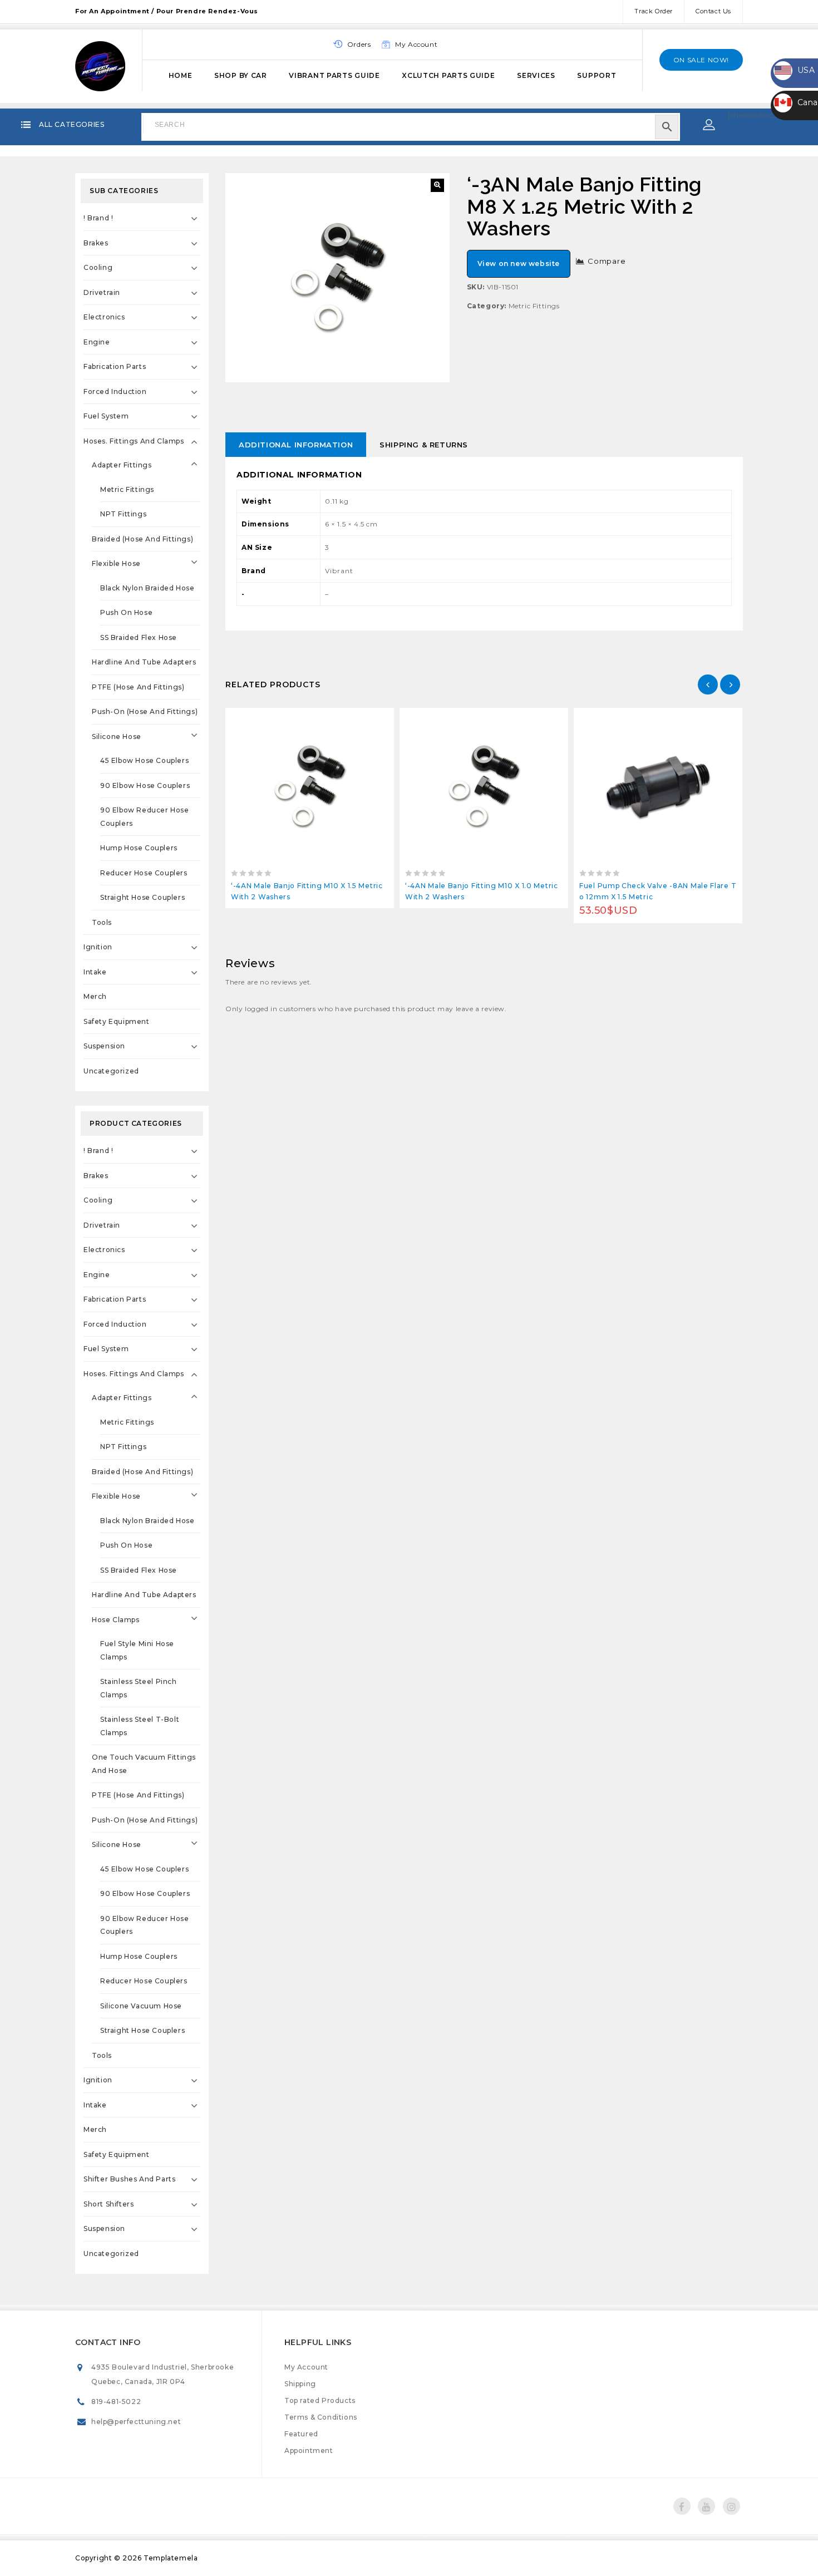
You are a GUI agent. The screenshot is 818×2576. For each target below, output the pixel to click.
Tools (102, 922)
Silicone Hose (117, 737)
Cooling (98, 267)
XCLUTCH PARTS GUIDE (448, 75)
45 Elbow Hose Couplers (144, 760)
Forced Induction (115, 391)
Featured (301, 2434)
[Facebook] (682, 2506)
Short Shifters (109, 2204)
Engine (97, 342)
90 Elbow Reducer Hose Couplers (145, 817)
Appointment (309, 2451)
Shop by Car (241, 75)
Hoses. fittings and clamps (134, 441)
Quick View (335, 719)
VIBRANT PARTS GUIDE (334, 75)
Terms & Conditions (321, 2417)
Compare (607, 261)
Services (536, 75)
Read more (285, 719)
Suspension (104, 1046)
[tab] (296, 445)
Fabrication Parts (115, 366)
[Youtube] (706, 2506)
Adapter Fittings (122, 465)
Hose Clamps (116, 1620)
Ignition (98, 947)
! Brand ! (98, 218)
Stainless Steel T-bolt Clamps (140, 1726)
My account (416, 44)
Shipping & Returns (424, 445)
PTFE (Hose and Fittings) (138, 687)
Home (181, 75)
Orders (359, 44)
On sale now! (701, 60)
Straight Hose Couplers (142, 897)
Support (597, 75)
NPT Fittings (123, 514)
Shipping (300, 2384)
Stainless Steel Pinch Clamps (139, 1688)
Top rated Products (320, 2400)
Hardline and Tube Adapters (144, 662)
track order (654, 11)
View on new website (519, 263)
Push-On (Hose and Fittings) (145, 711)
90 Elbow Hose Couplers (145, 785)
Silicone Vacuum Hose (141, 2006)
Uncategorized (111, 1071)
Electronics (104, 317)
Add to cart (633, 719)
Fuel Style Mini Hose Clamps (137, 1650)
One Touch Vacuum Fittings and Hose (144, 1764)
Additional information (296, 445)
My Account (306, 2367)
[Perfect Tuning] (100, 65)
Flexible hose (116, 563)
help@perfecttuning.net (136, 2422)
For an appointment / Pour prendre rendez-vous (167, 11)
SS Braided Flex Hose (139, 637)
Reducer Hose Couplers (144, 873)
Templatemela (171, 2558)
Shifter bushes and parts (129, 2179)
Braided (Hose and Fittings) (142, 539)
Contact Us (713, 11)
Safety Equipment (117, 1021)
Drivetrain (102, 292)
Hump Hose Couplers (139, 848)
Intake (95, 972)
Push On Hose (126, 612)
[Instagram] (731, 2506)
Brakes (96, 243)
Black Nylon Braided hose (147, 588)
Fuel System (106, 416)
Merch (95, 996)
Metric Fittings (534, 306)
